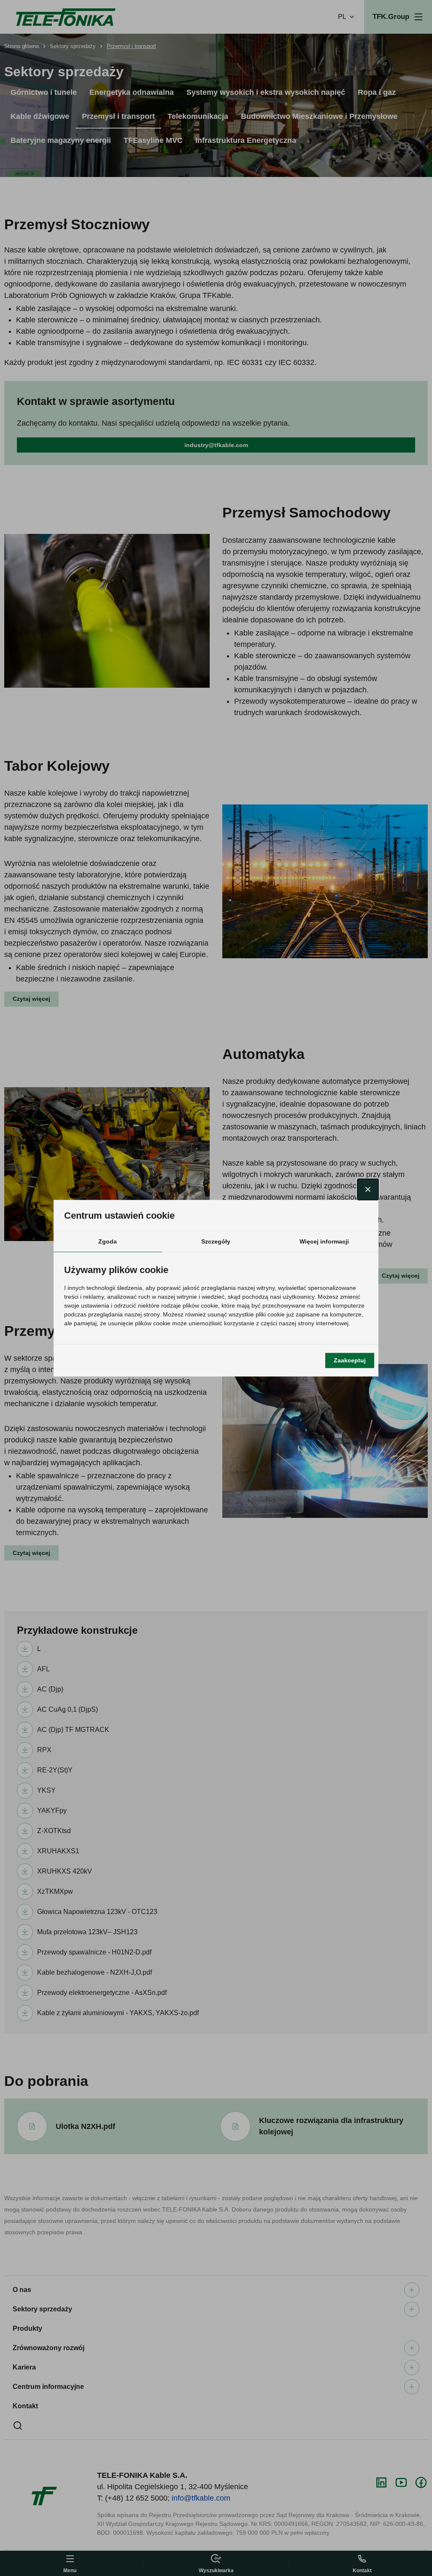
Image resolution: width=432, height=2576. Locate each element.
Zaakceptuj (350, 1360)
